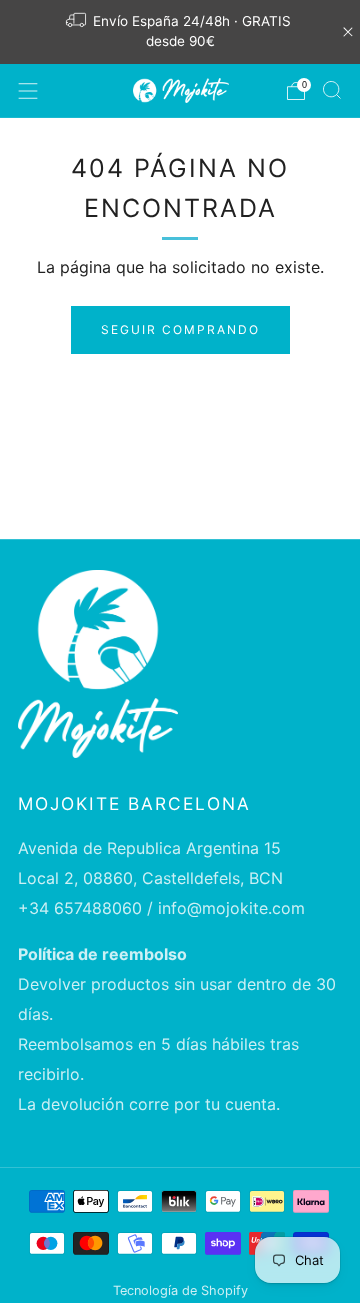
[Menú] (28, 91)
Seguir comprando (180, 329)
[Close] (348, 32)
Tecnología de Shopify (180, 1290)
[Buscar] (332, 90)
